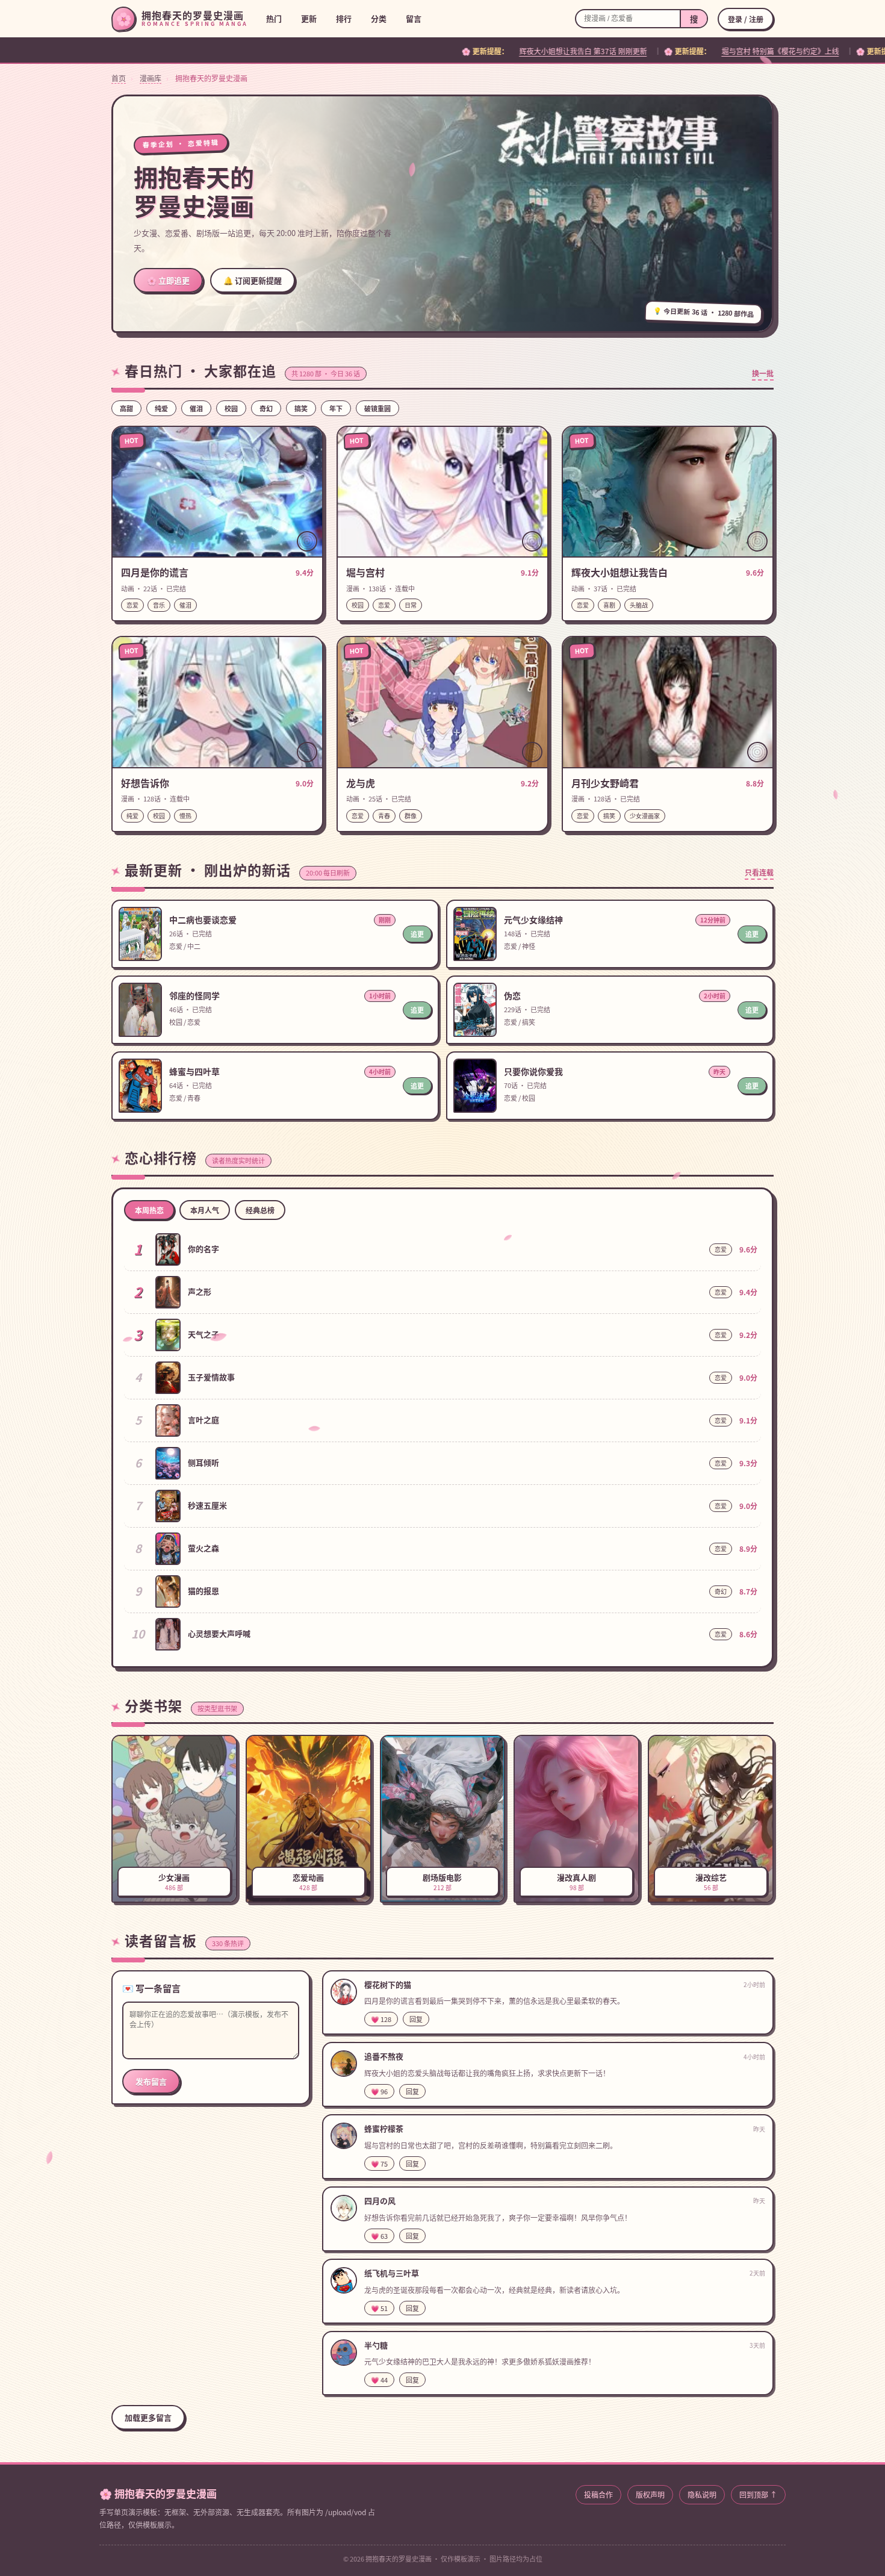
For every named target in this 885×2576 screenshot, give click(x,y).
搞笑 (301, 408)
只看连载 (759, 872)
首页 (119, 78)
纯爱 (161, 408)
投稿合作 (598, 2494)
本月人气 (205, 1210)
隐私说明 (702, 2494)
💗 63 (379, 2236)
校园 (231, 408)
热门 (274, 18)
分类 (379, 18)
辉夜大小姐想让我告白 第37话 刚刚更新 (380, 51)
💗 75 (379, 2164)
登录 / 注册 (746, 19)
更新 (309, 18)
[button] (217, 524)
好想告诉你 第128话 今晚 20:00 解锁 (770, 51)
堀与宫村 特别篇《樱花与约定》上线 (578, 51)
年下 (336, 408)
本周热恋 (149, 1210)
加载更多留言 (148, 2417)
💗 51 (379, 2308)
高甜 (126, 408)
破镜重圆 (377, 408)
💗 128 (381, 2019)
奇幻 (266, 408)
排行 (344, 18)
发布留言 (151, 2081)
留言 (414, 18)
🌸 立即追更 (168, 280)
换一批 (763, 373)
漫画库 (151, 78)
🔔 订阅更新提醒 (253, 280)
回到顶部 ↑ (758, 2494)
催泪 (196, 408)
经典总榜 (260, 1210)
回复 (416, 2019)
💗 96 (379, 2091)
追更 (417, 934)
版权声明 (650, 2494)
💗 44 (379, 2380)
